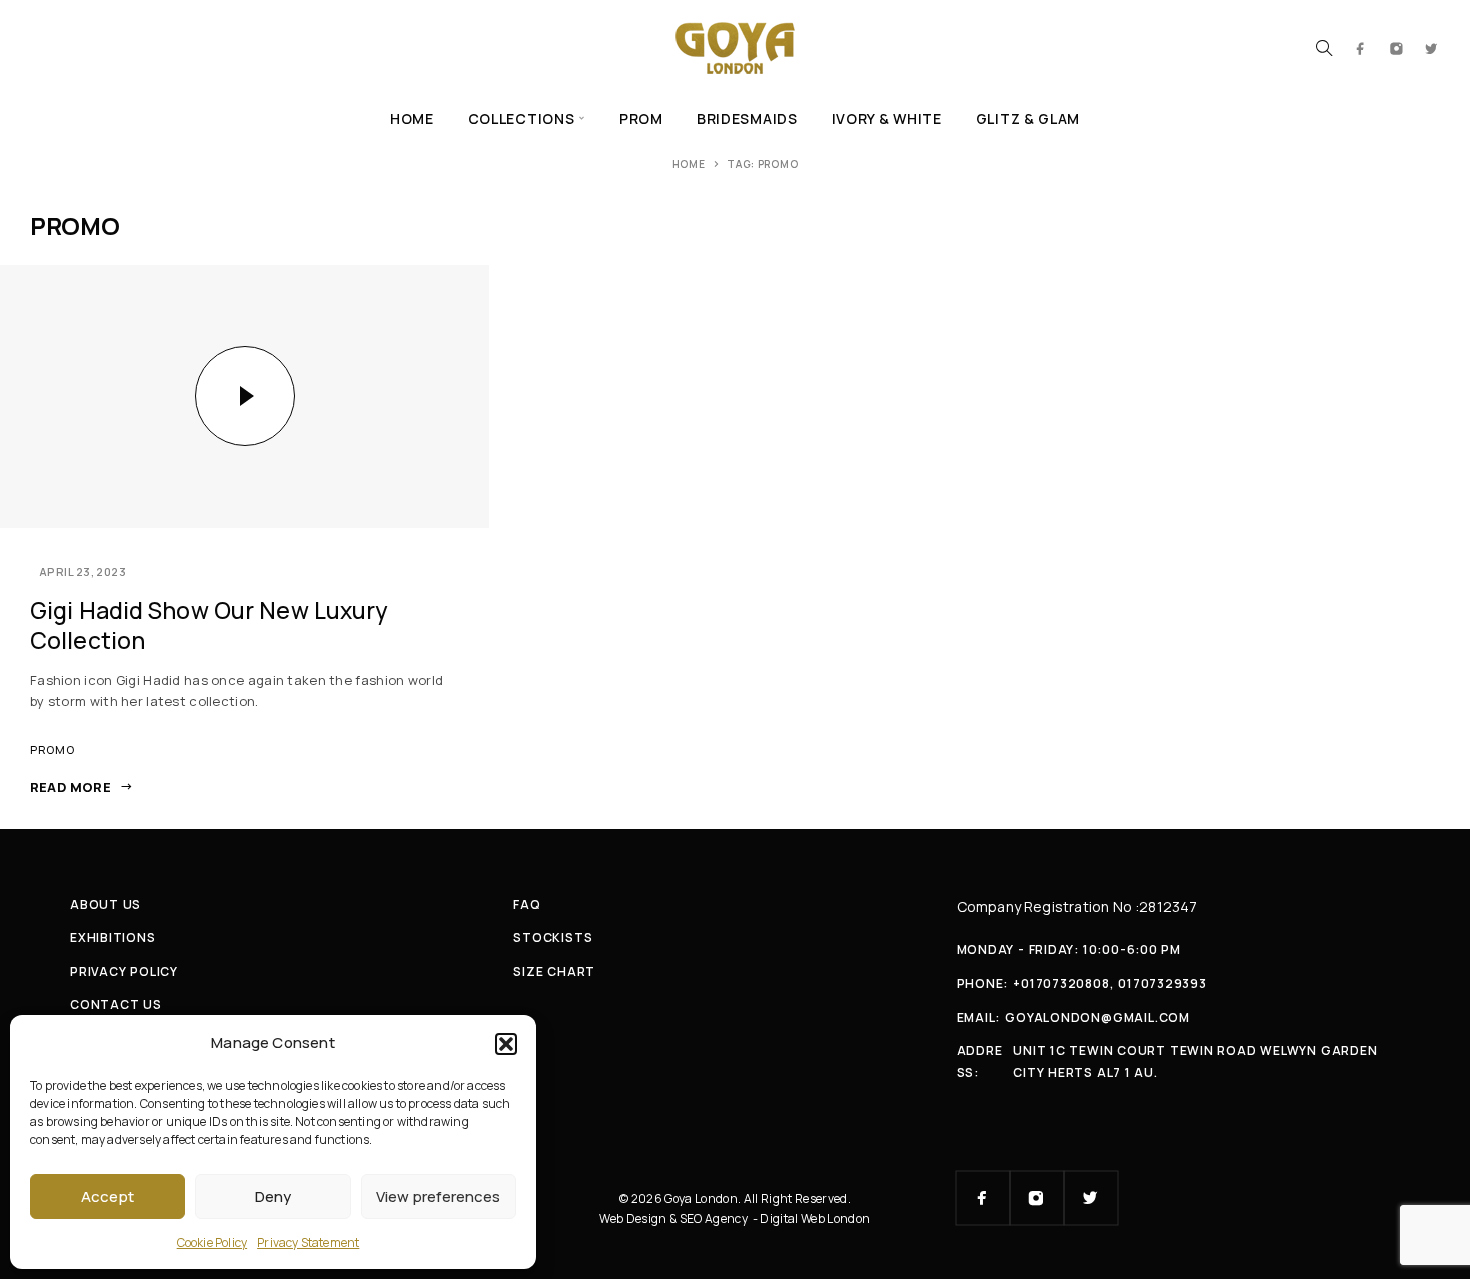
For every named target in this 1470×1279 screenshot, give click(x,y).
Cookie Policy (212, 1242)
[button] (506, 1044)
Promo (52, 749)
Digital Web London (815, 1218)
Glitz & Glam (1028, 118)
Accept (107, 1196)
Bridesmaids (747, 118)
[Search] (1324, 48)
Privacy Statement (308, 1242)
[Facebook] (1361, 48)
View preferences (438, 1196)
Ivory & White (887, 118)
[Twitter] (1432, 48)
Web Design (634, 1218)
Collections (521, 118)
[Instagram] (1397, 48)
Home (412, 118)
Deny (273, 1196)
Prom (641, 118)
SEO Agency (715, 1218)
